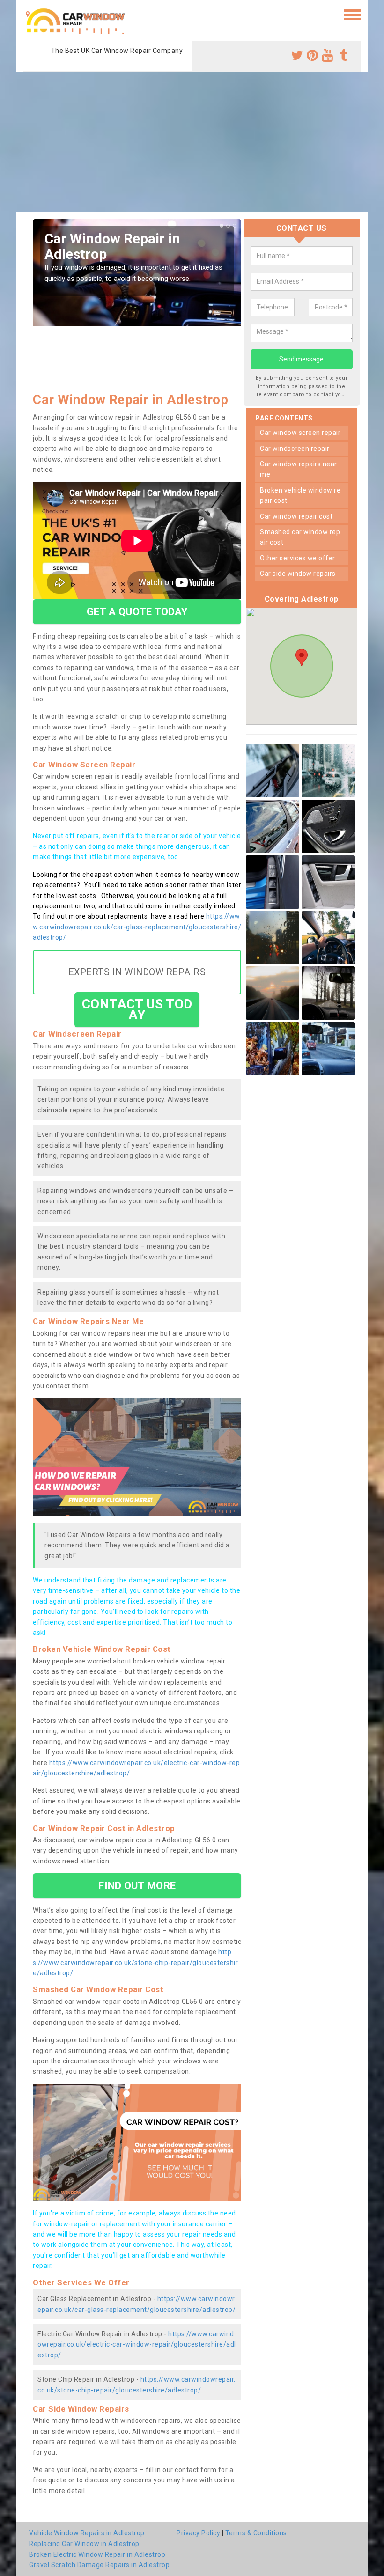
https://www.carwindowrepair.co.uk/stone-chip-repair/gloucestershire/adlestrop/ (135, 1962)
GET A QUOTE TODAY (137, 611)
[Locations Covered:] (28, 14)
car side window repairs (298, 574)
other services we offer (298, 558)
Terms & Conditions (256, 2533)
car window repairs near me (299, 469)
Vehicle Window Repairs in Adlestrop (87, 2533)
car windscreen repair (295, 449)
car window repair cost (296, 516)
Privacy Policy (198, 2533)
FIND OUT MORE (137, 1885)
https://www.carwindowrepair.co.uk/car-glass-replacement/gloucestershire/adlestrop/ (137, 927)
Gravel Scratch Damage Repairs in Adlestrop (99, 2565)
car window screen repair (300, 433)
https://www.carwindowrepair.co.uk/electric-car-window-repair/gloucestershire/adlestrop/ (137, 2344)
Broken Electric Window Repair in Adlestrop (97, 2554)
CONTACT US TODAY (137, 1009)
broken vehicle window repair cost (300, 495)
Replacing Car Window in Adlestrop (84, 2544)
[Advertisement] (192, 142)
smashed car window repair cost (300, 537)
